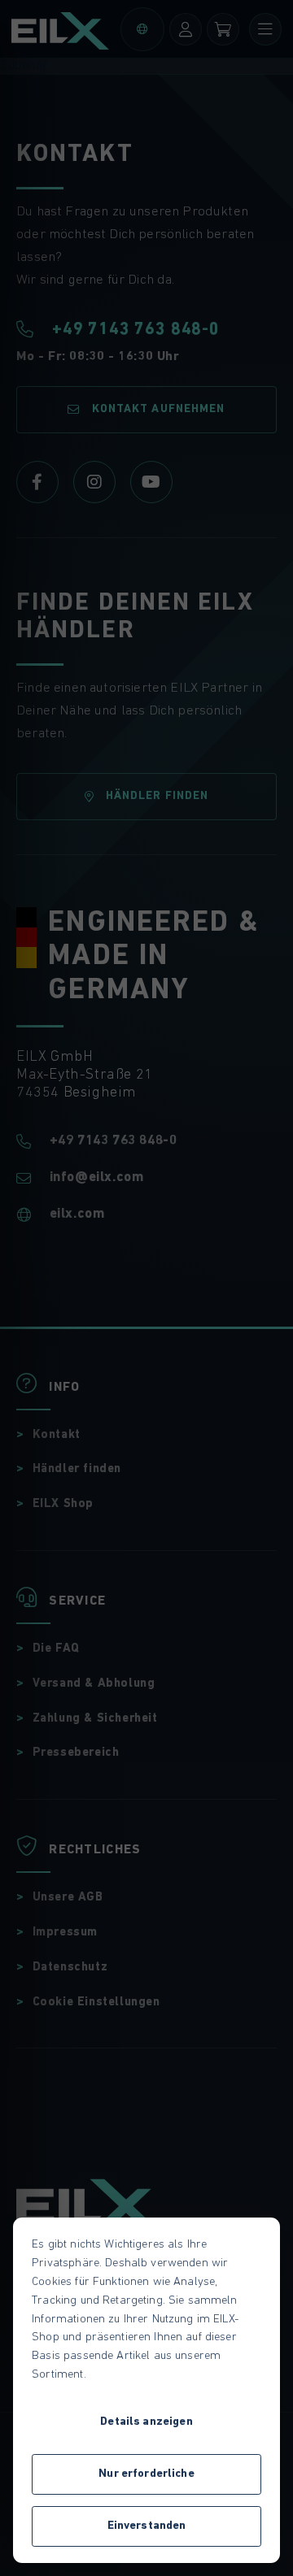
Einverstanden (147, 2526)
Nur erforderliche (146, 2474)
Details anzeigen (146, 2422)
